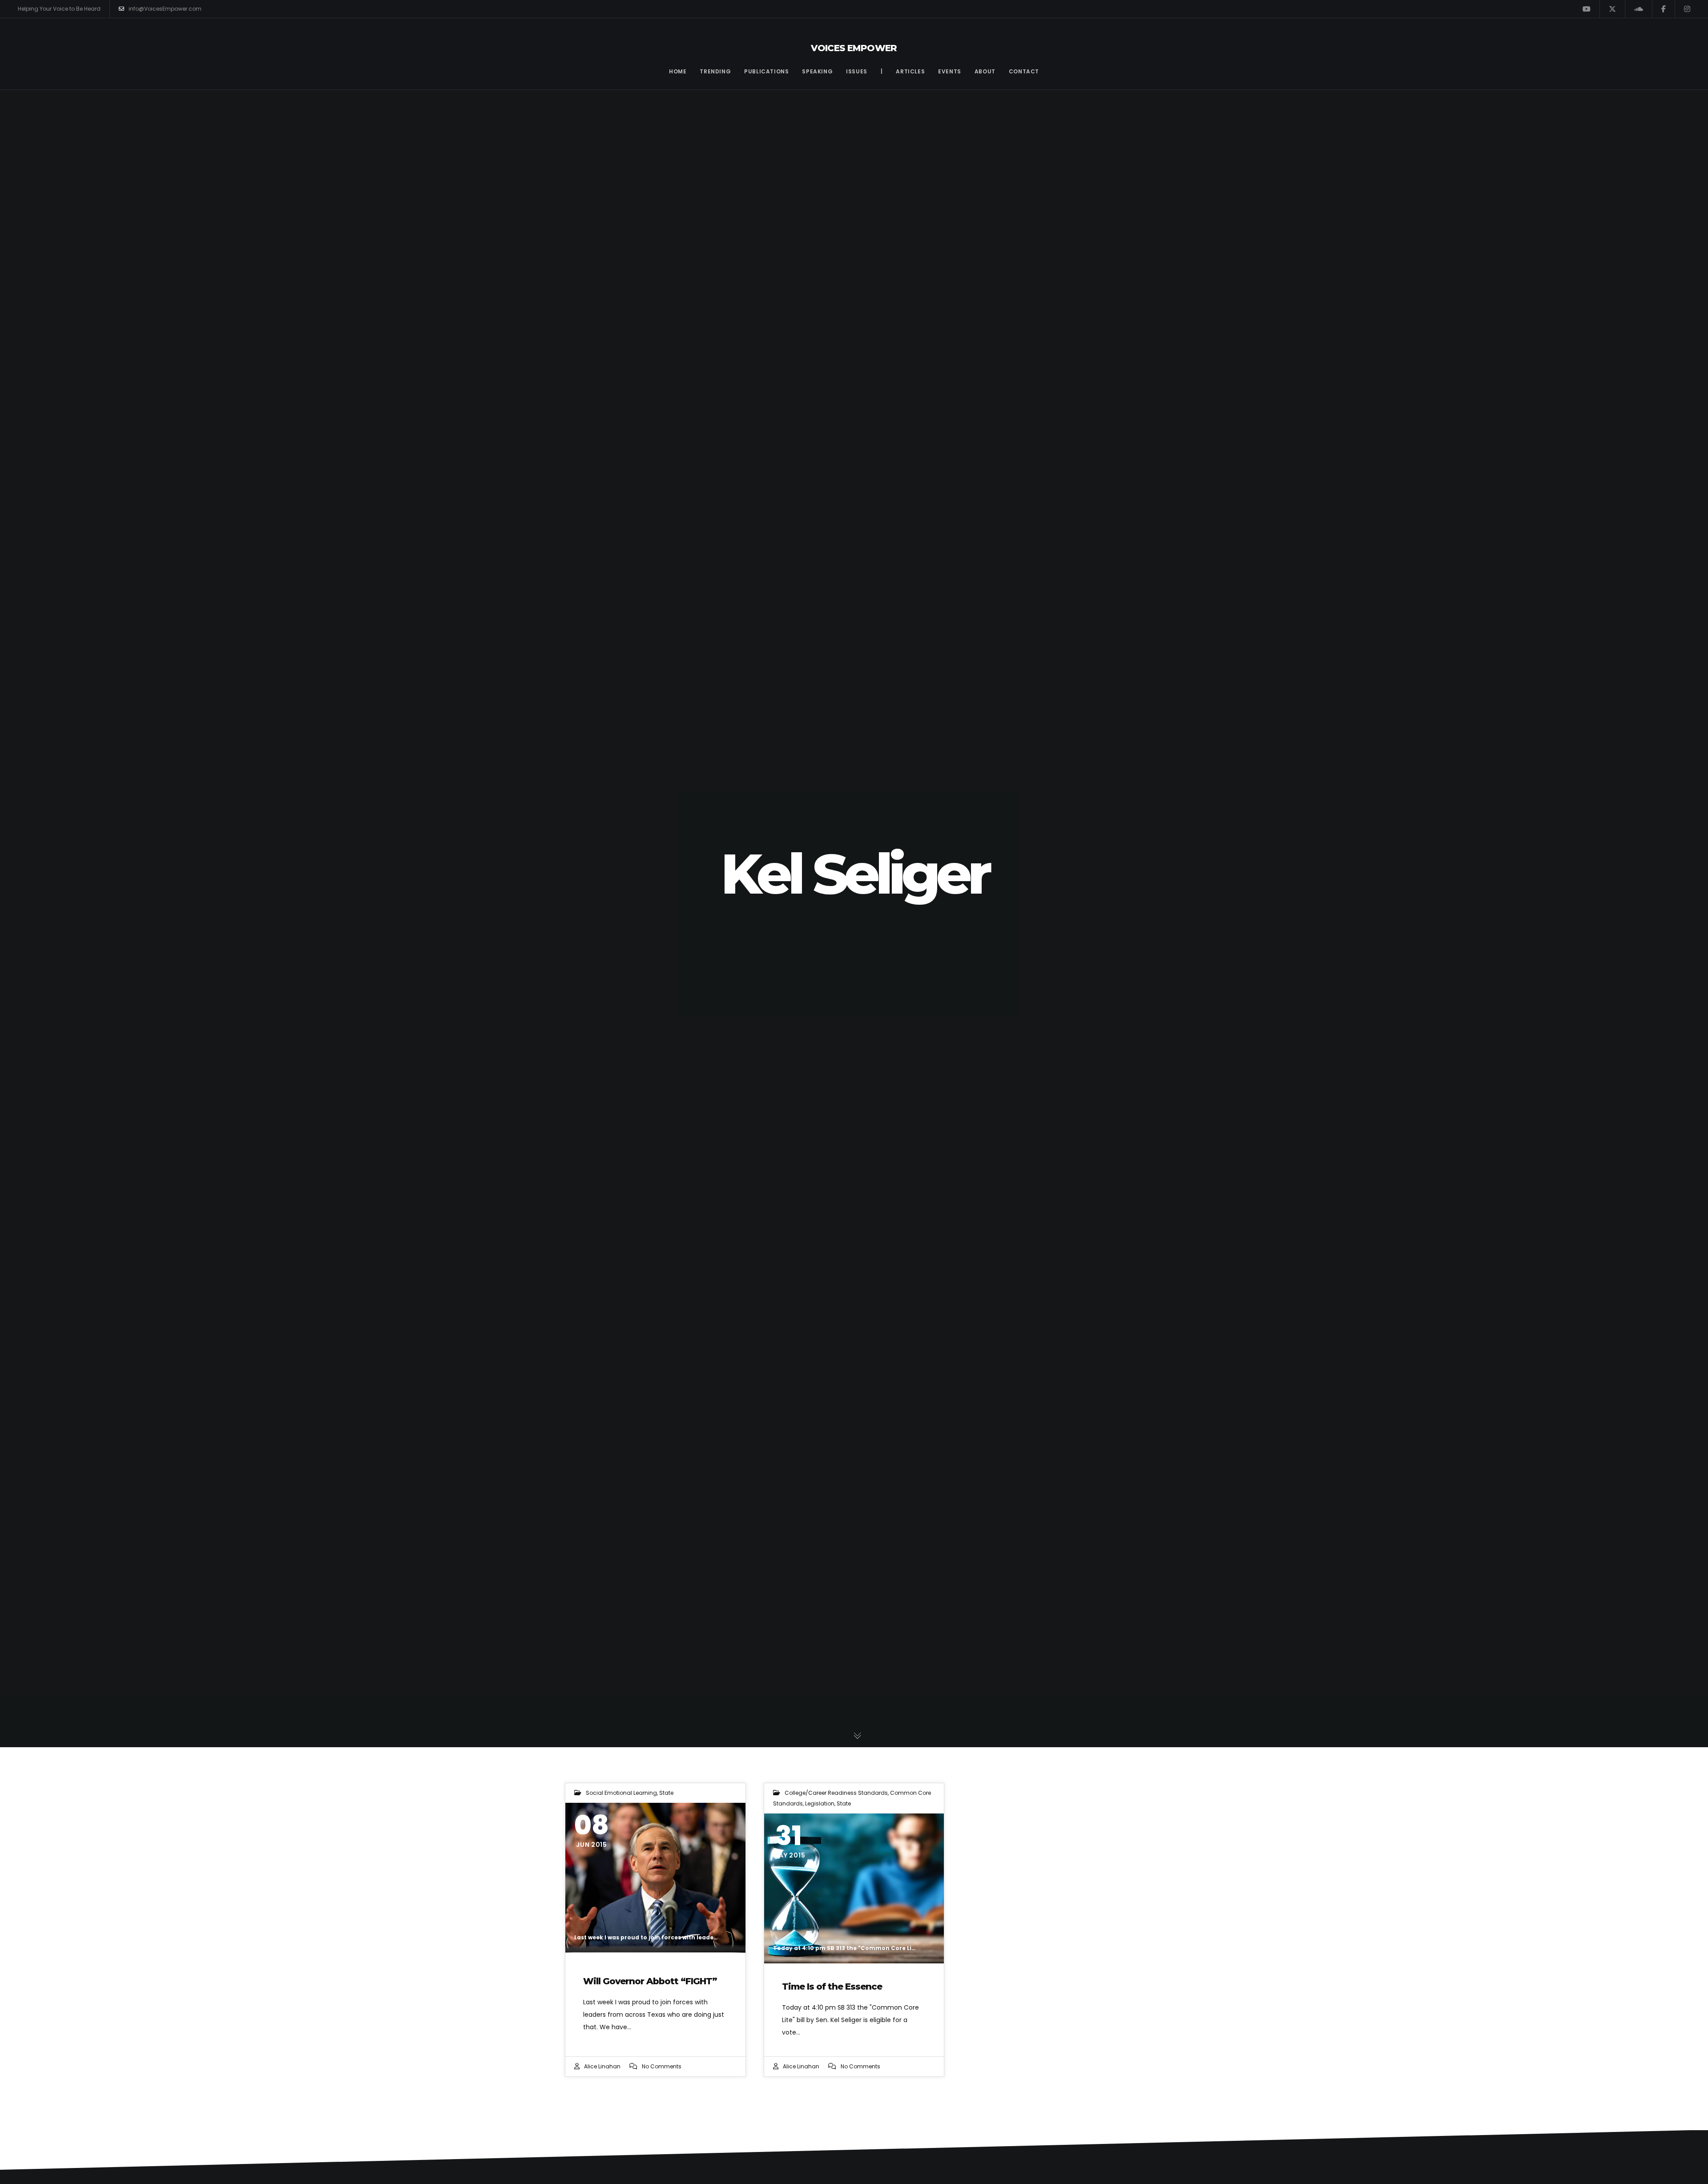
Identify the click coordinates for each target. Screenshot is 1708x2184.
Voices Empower (854, 48)
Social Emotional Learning (621, 1793)
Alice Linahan (602, 2066)
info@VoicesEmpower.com (165, 9)
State (666, 1793)
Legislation (820, 1803)
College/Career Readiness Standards (836, 1793)
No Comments (662, 2066)
